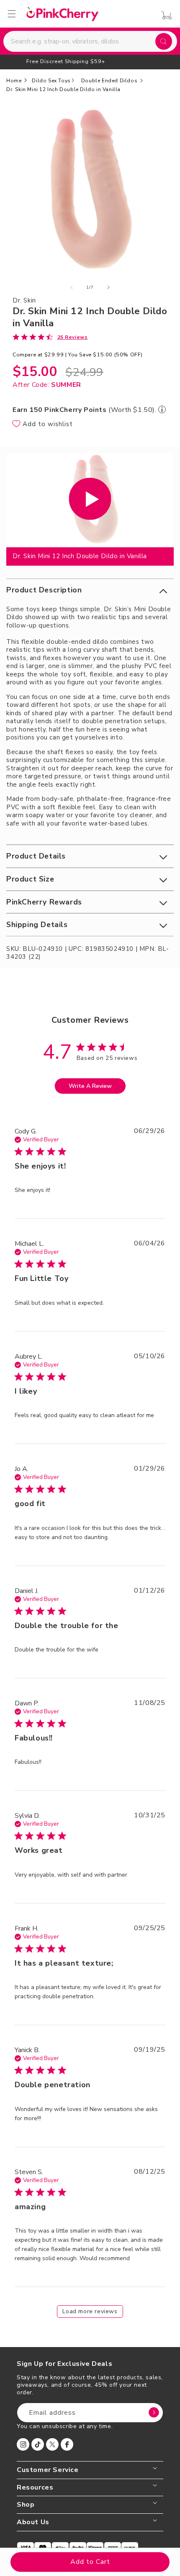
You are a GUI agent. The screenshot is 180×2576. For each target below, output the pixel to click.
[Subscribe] (154, 2413)
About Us (33, 2522)
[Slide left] (72, 287)
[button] (90, 590)
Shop (26, 2505)
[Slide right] (108, 287)
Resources (35, 2488)
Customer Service (48, 2470)
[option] (90, 61)
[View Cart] (164, 15)
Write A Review (90, 1086)
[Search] (164, 41)
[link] (50, 337)
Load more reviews (90, 2311)
